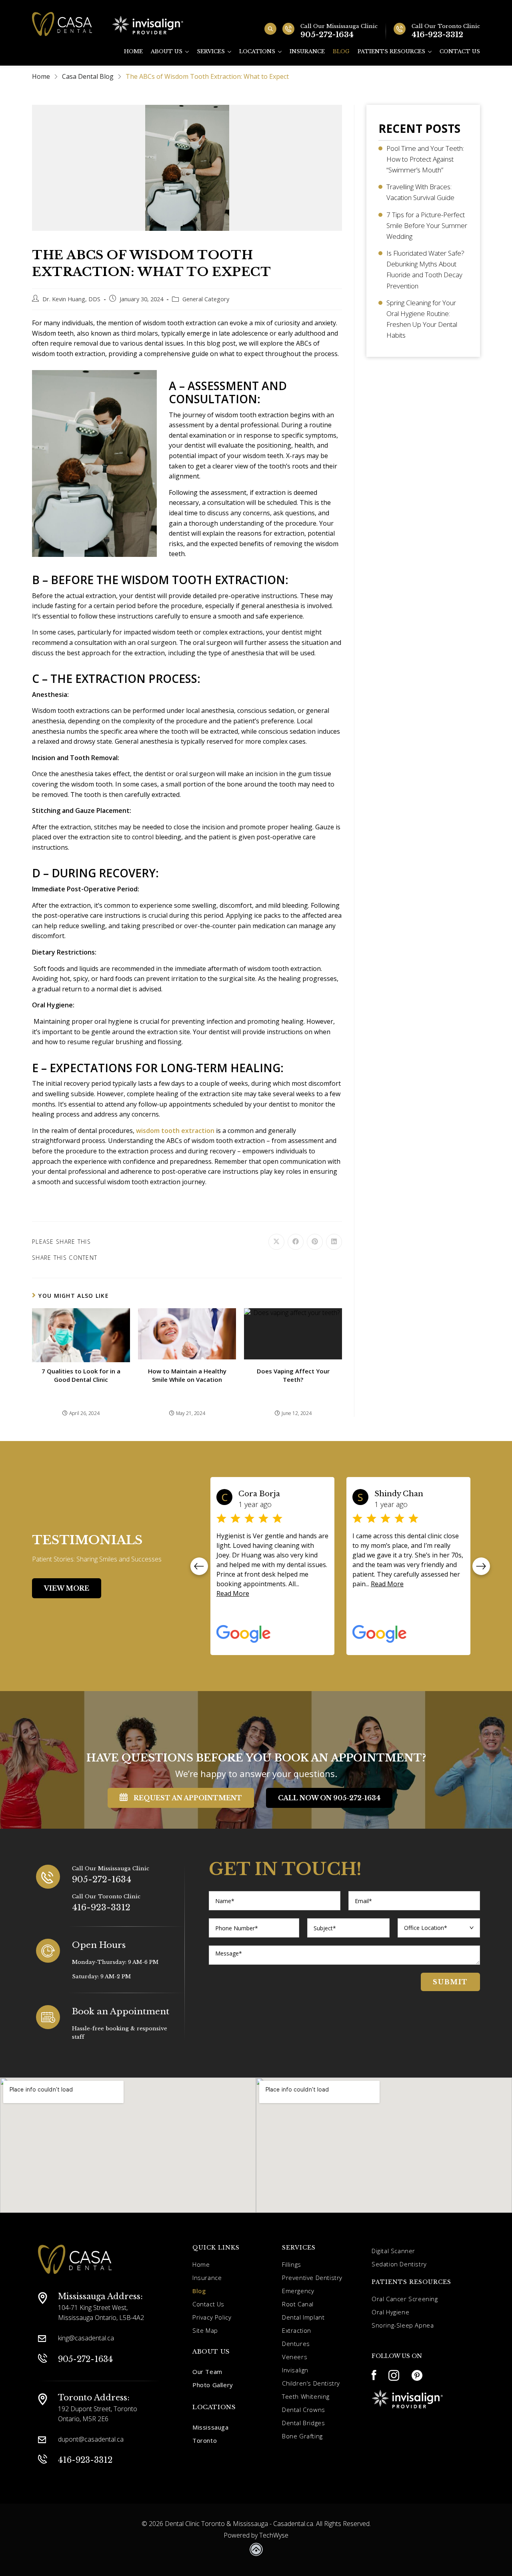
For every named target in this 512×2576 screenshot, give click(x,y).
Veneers (295, 2357)
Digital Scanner (393, 2251)
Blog (341, 51)
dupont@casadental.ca (91, 2439)
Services (211, 51)
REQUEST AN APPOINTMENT (188, 1798)
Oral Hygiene (390, 2312)
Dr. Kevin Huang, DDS (71, 299)
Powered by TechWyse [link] (256, 2535)
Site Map (205, 2330)
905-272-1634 (102, 1879)
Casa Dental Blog (88, 76)
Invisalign (295, 2370)
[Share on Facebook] (296, 1242)
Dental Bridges (303, 2423)
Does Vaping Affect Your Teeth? (293, 1375)
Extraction (297, 2330)
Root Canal (298, 2304)
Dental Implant (303, 2317)
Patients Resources (391, 51)
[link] (256, 2551)
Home (133, 51)
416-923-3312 (101, 1907)
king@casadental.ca (86, 2338)
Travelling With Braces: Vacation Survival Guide (420, 192)
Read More (251, 1584)
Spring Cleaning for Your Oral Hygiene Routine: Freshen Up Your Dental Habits (422, 319)
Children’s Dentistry (311, 2383)
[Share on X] (276, 1242)
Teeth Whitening (306, 2396)
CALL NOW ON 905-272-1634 (329, 1798)
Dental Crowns (304, 2410)
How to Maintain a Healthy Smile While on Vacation (187, 1375)
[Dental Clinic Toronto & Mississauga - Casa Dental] (62, 25)
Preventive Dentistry (312, 2278)
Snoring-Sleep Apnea (403, 2325)
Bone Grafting (302, 2436)
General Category (206, 299)
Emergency (298, 2291)
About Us (167, 51)
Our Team (207, 2372)
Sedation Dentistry (399, 2264)
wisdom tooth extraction (174, 1131)
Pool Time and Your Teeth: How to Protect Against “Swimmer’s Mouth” (425, 159)
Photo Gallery (213, 2385)
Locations (257, 51)
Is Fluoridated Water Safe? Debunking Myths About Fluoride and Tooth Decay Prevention (425, 269)
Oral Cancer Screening (405, 2299)
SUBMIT (450, 1982)
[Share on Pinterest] (315, 1242)
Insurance (307, 51)
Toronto (205, 2440)
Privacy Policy (212, 2317)
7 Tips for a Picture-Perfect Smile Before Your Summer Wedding (427, 225)
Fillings (292, 2264)
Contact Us (460, 51)
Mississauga (211, 2427)
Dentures (296, 2344)
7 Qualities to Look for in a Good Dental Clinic (81, 1375)
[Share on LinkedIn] (334, 1242)
